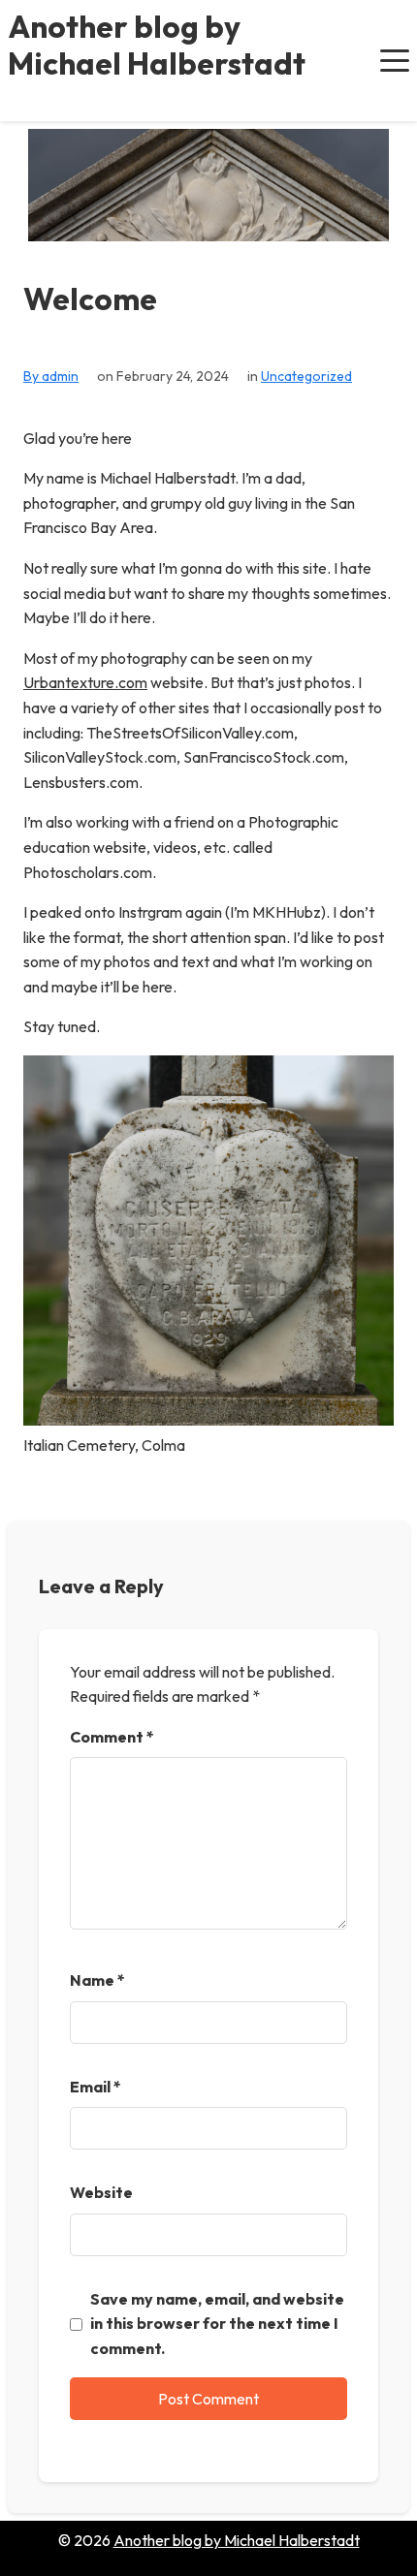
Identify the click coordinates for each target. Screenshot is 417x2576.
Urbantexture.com (85, 682)
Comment (112, 1737)
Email (96, 2087)
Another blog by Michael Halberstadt (157, 45)
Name (97, 1980)
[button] (395, 60)
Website (101, 2192)
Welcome (90, 299)
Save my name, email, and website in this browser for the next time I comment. (217, 2324)
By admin (51, 376)
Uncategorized (306, 376)
